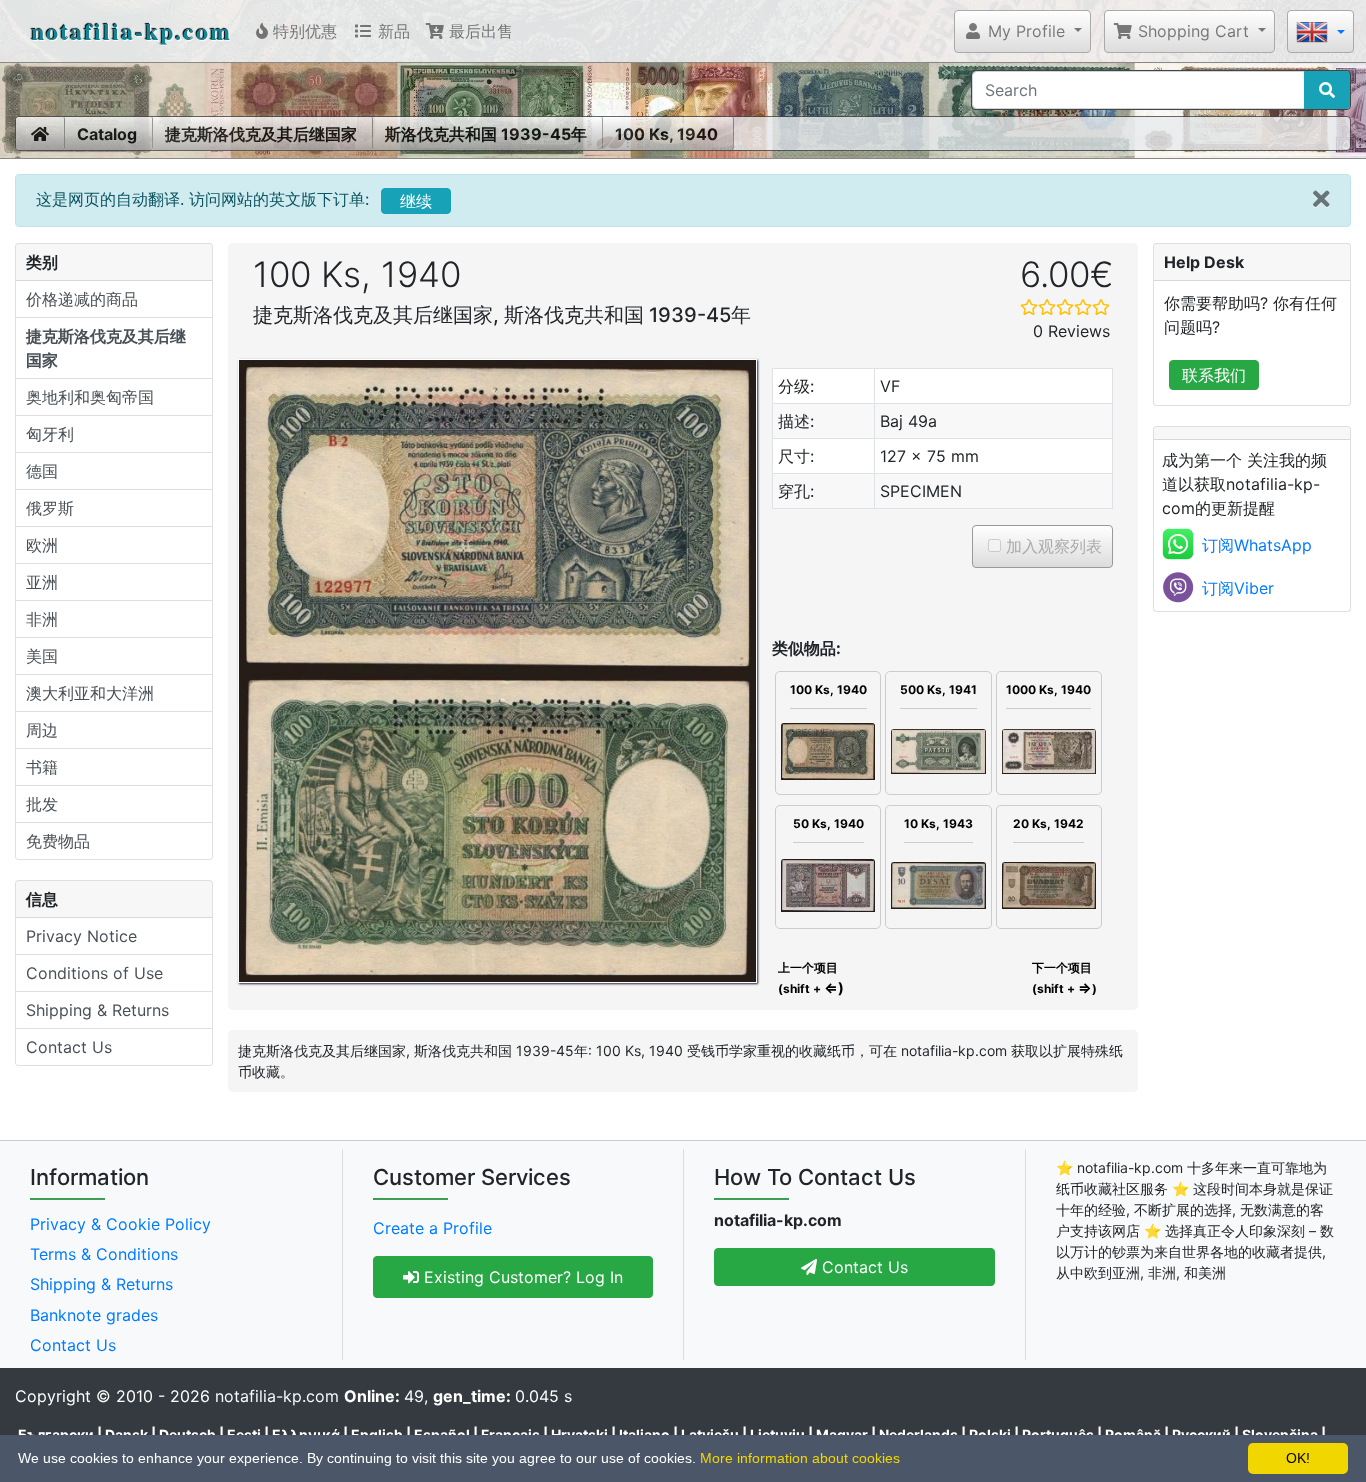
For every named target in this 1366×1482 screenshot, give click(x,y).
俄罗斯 (50, 508)
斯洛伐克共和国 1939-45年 (486, 134)
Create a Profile (432, 1228)
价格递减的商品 (82, 299)
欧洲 (42, 545)
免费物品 (58, 841)
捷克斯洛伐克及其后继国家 (261, 134)
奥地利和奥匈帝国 (90, 397)
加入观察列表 (1051, 546)
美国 (42, 656)
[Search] (1327, 90)
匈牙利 (50, 434)
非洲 (42, 619)
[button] (1022, 31)
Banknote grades (94, 1315)
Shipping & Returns (97, 1010)
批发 (42, 804)
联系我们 (1214, 375)
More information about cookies (800, 1458)
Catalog (107, 134)
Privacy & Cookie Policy (120, 1224)
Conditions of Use (94, 973)
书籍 (42, 767)
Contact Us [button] (862, 1267)
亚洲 (42, 582)
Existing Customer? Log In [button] (521, 1277)
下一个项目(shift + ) (1064, 978)
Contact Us (69, 1047)
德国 (42, 471)
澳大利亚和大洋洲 (90, 693)
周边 (42, 730)
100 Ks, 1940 (666, 134)
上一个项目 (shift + (809, 978)
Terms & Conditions (104, 1254)
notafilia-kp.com (131, 30)
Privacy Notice (81, 936)
